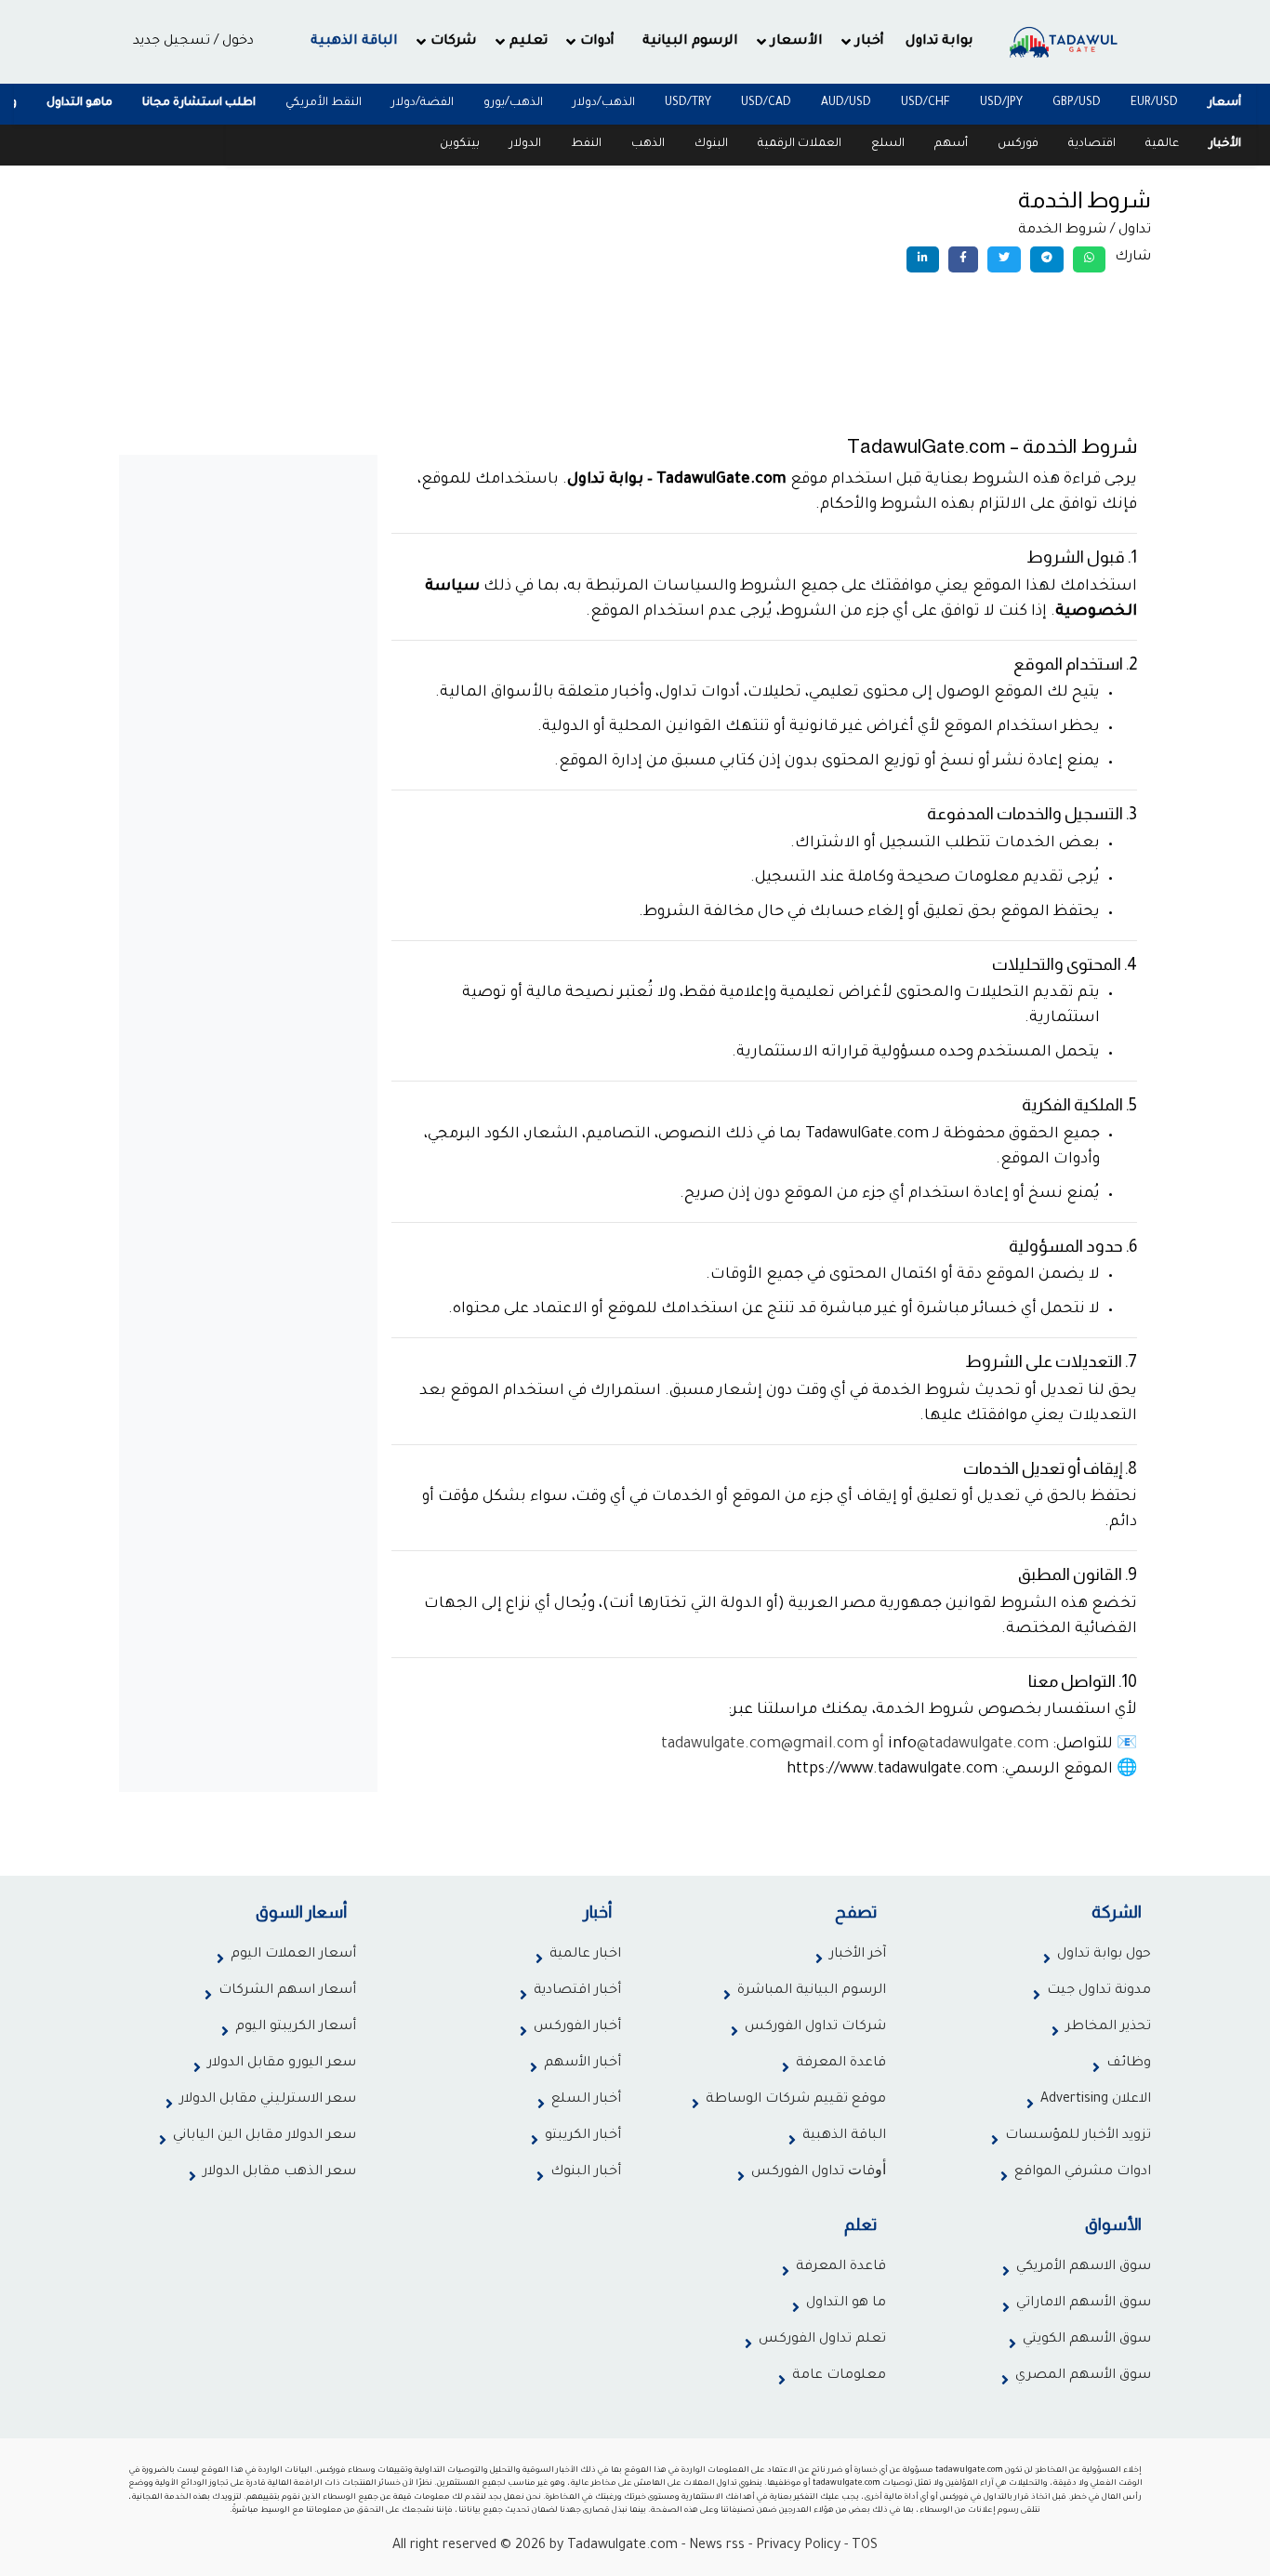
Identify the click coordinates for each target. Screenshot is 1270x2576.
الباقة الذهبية (354, 42)
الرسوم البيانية (690, 42)
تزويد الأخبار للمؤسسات (1078, 2136)
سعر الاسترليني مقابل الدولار (268, 2100)
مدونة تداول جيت (1099, 1991)
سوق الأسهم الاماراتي (1084, 2304)
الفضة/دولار (423, 103)
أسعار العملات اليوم (293, 1955)
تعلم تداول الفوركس (822, 2340)
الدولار (525, 144)
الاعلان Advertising (1096, 2100)
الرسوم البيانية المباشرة (812, 1991)
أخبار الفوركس (577, 2027)
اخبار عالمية (585, 1955)
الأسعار (797, 42)
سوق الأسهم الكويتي (1087, 2340)
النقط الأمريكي (324, 103)
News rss (717, 2546)
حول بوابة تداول (1104, 1955)
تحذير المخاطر (1108, 2027)
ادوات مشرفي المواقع (1083, 2172)
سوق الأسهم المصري (1083, 2376)
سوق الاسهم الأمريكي (1084, 2267)
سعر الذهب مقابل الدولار (279, 2172)
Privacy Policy (798, 2546)
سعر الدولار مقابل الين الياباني (265, 2136)
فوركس (1018, 144)
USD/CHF (926, 103)
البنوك (711, 144)
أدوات (597, 42)
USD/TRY (688, 103)
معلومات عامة (839, 2376)
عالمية (1162, 144)
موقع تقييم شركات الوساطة (796, 2100)
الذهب (648, 144)
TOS (865, 2546)
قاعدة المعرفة (841, 2064)
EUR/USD (1154, 103)
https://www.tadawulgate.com (892, 1770)
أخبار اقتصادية (577, 1991)
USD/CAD (766, 103)
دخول (238, 42)
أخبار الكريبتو (583, 2136)
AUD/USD (846, 103)
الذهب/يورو (513, 103)
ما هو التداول (846, 2304)
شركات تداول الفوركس (815, 2027)
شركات (454, 42)
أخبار (870, 42)
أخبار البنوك (586, 2172)
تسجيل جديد (172, 42)
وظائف (1129, 2064)
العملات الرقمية (800, 144)
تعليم (529, 42)
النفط (586, 144)
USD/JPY (1001, 103)
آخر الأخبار (858, 1955)
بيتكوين (460, 144)
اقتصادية (1092, 144)
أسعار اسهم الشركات (287, 1991)
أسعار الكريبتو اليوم (296, 2027)
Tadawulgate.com (622, 2546)
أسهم (951, 144)
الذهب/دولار (604, 103)
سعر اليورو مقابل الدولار (282, 2064)
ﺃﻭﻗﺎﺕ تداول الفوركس (819, 2172)
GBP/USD (1077, 103)
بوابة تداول (939, 42)
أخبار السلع (586, 2100)
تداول (1135, 231)
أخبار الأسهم (582, 2064)
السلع (888, 144)
